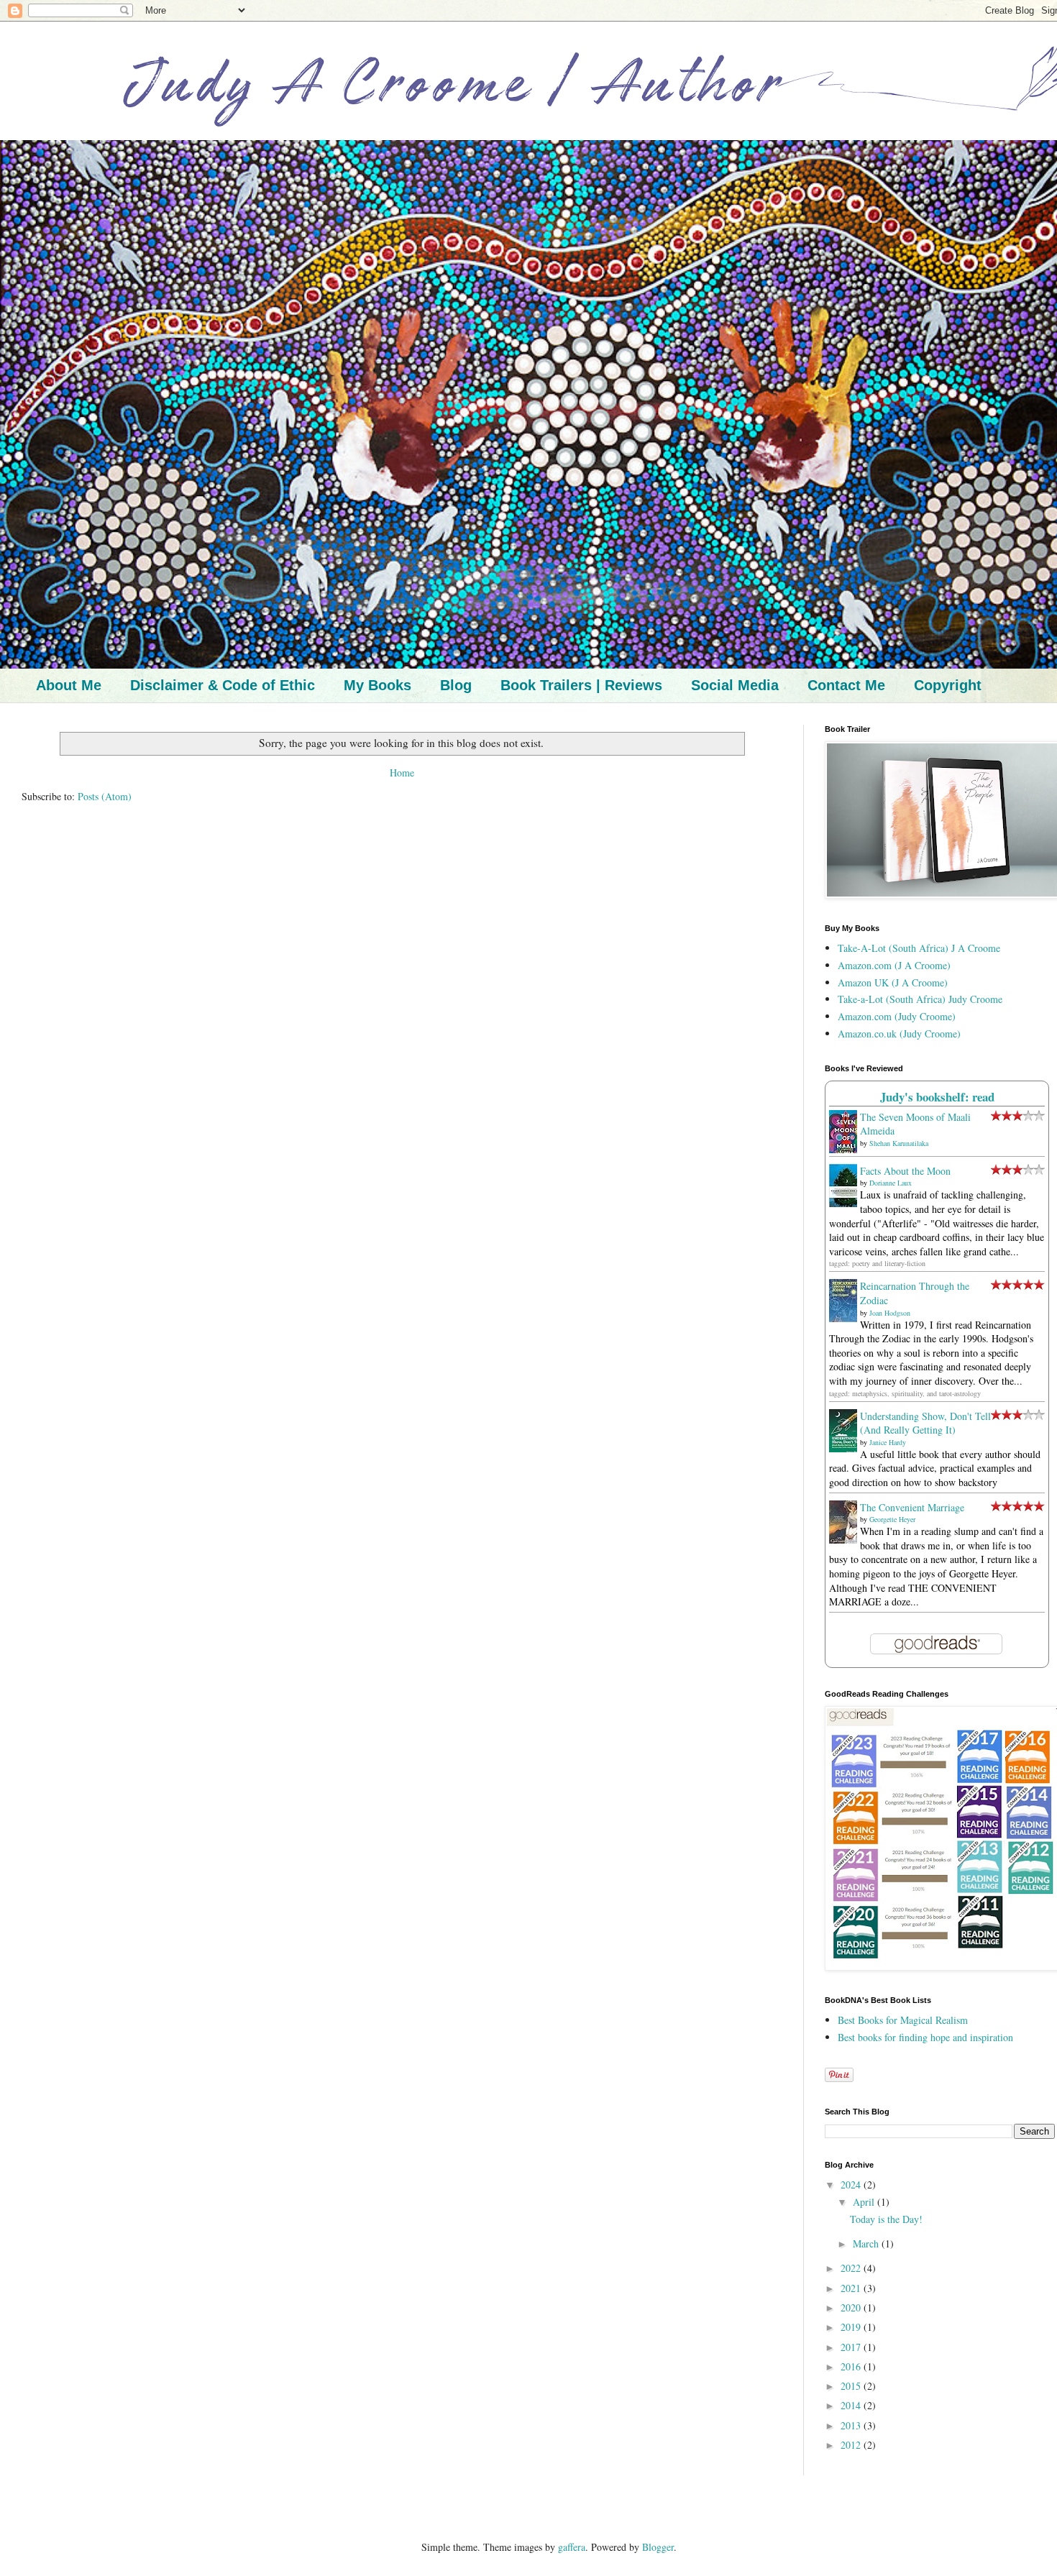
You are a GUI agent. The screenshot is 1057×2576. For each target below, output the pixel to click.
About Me (69, 685)
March (867, 2243)
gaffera (572, 2547)
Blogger (658, 2547)
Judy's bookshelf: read (937, 1097)
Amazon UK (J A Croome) (893, 982)
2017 (852, 2347)
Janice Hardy (888, 1442)
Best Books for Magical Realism (903, 2020)
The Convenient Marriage (912, 1507)
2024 (852, 2185)
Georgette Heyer (892, 1519)
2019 (852, 2327)
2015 (852, 2386)
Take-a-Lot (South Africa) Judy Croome (920, 999)
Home (402, 773)
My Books (377, 685)
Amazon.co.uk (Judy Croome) (899, 1033)
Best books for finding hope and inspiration (925, 2037)
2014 (852, 2405)
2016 (852, 2366)
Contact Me (846, 685)
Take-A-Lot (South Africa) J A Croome (919, 948)
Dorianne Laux (891, 1183)
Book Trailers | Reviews (581, 685)
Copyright (948, 685)
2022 (852, 2268)
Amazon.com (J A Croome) (894, 965)
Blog (456, 685)
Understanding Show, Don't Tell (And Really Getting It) (925, 1423)
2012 (852, 2445)
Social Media (735, 685)
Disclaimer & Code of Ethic (223, 685)
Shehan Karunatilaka (899, 1143)
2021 (852, 2288)
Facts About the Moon (905, 1171)
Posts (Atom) (105, 796)
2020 (852, 2307)
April (865, 2202)
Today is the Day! (886, 2219)
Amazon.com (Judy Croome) (897, 1016)
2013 (852, 2425)
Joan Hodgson (890, 1313)
